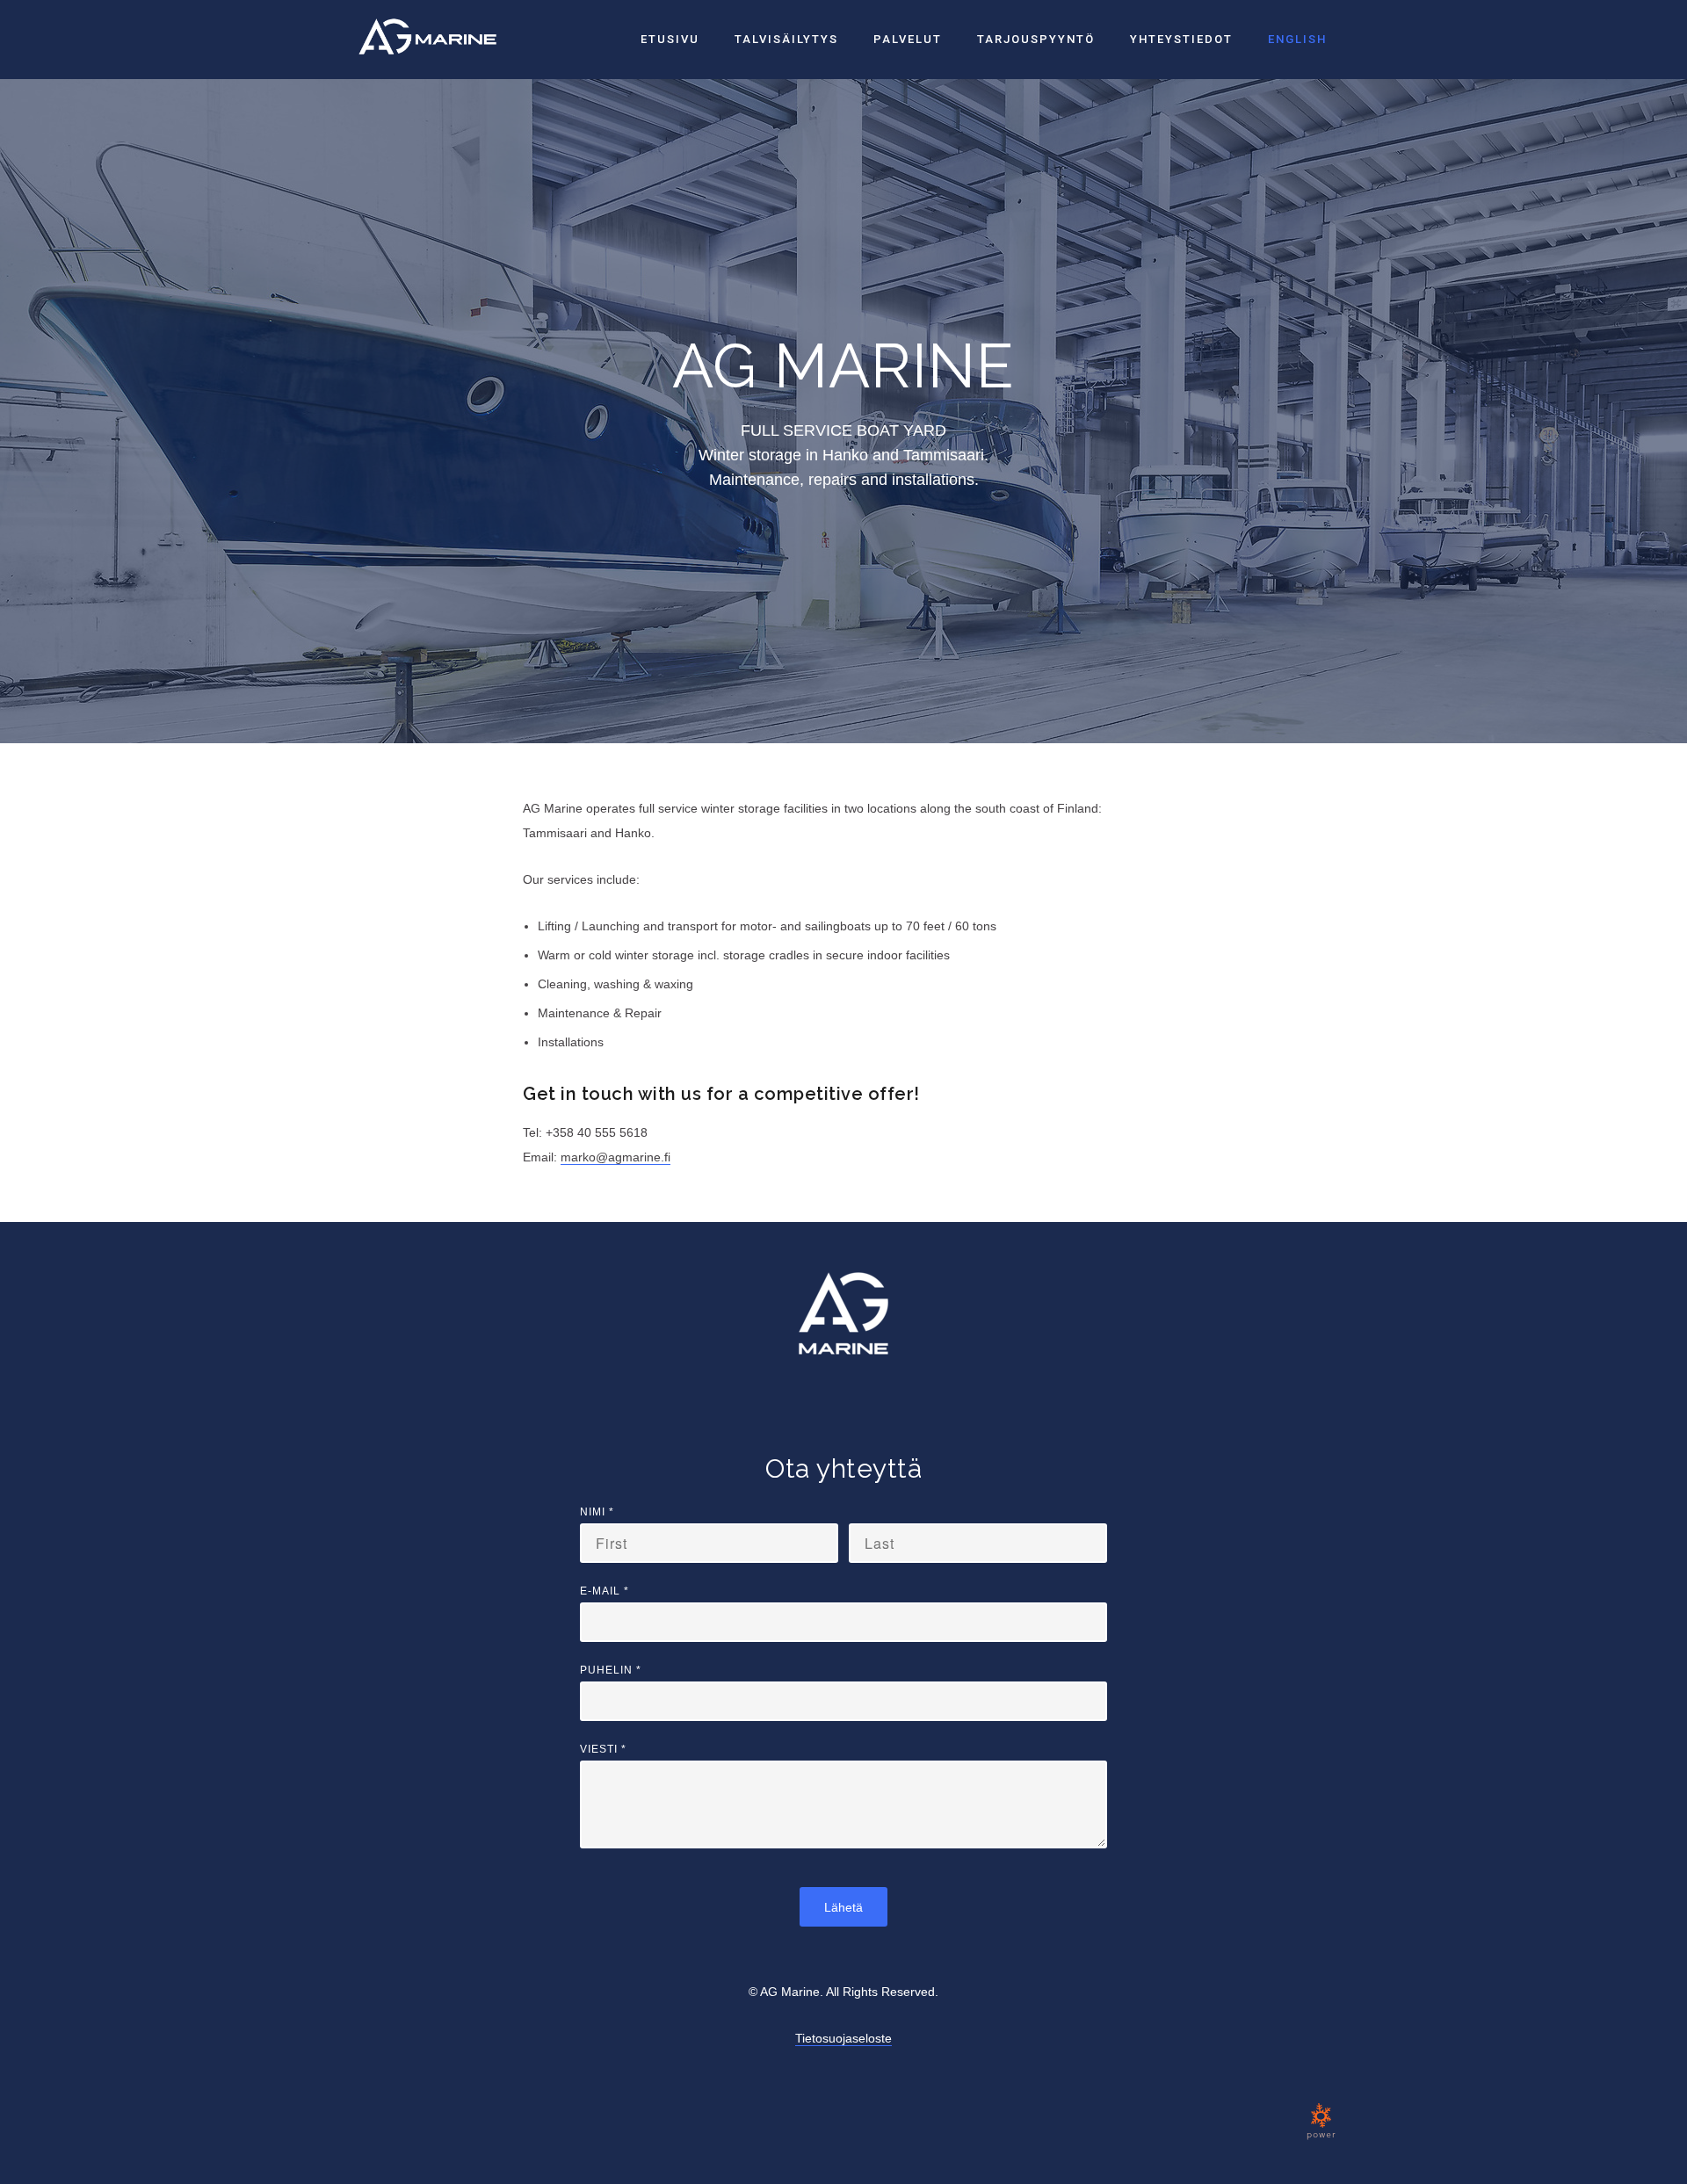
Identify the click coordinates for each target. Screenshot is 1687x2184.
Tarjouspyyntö (1036, 39)
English (1297, 39)
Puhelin (611, 1670)
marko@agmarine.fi (615, 1157)
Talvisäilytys (786, 39)
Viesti (603, 1749)
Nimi (597, 1512)
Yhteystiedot (1181, 39)
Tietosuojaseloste (843, 2038)
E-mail (605, 1591)
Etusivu (670, 39)
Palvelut (908, 39)
